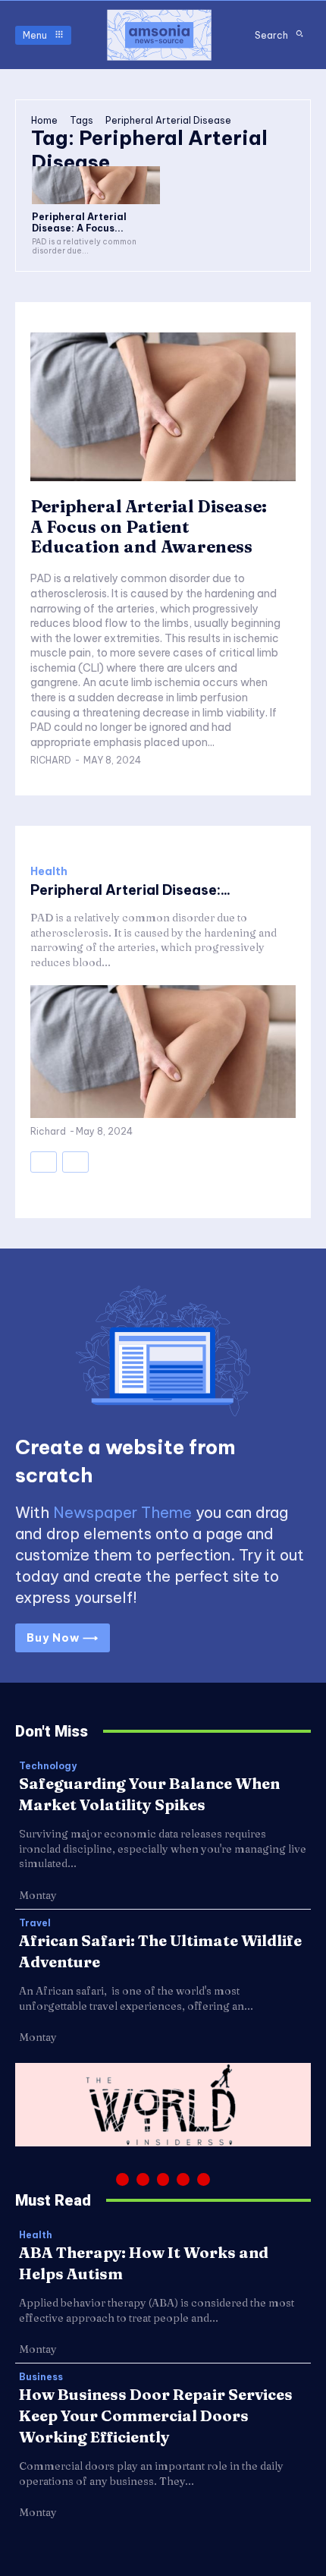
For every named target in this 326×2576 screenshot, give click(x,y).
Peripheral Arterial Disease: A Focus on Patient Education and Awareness (149, 526)
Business (41, 2377)
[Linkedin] (163, 2179)
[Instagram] (143, 2179)
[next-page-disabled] (75, 1162)
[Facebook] (122, 2179)
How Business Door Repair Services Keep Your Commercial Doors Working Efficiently (156, 2415)
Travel (35, 1923)
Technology (48, 1766)
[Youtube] (204, 2179)
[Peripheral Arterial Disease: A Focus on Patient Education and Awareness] (96, 186)
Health (49, 871)
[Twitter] (183, 2179)
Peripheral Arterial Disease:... (130, 890)
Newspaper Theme (122, 1512)
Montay (38, 1895)
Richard (51, 760)
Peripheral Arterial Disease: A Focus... (79, 222)
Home (44, 120)
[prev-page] (44, 1162)
